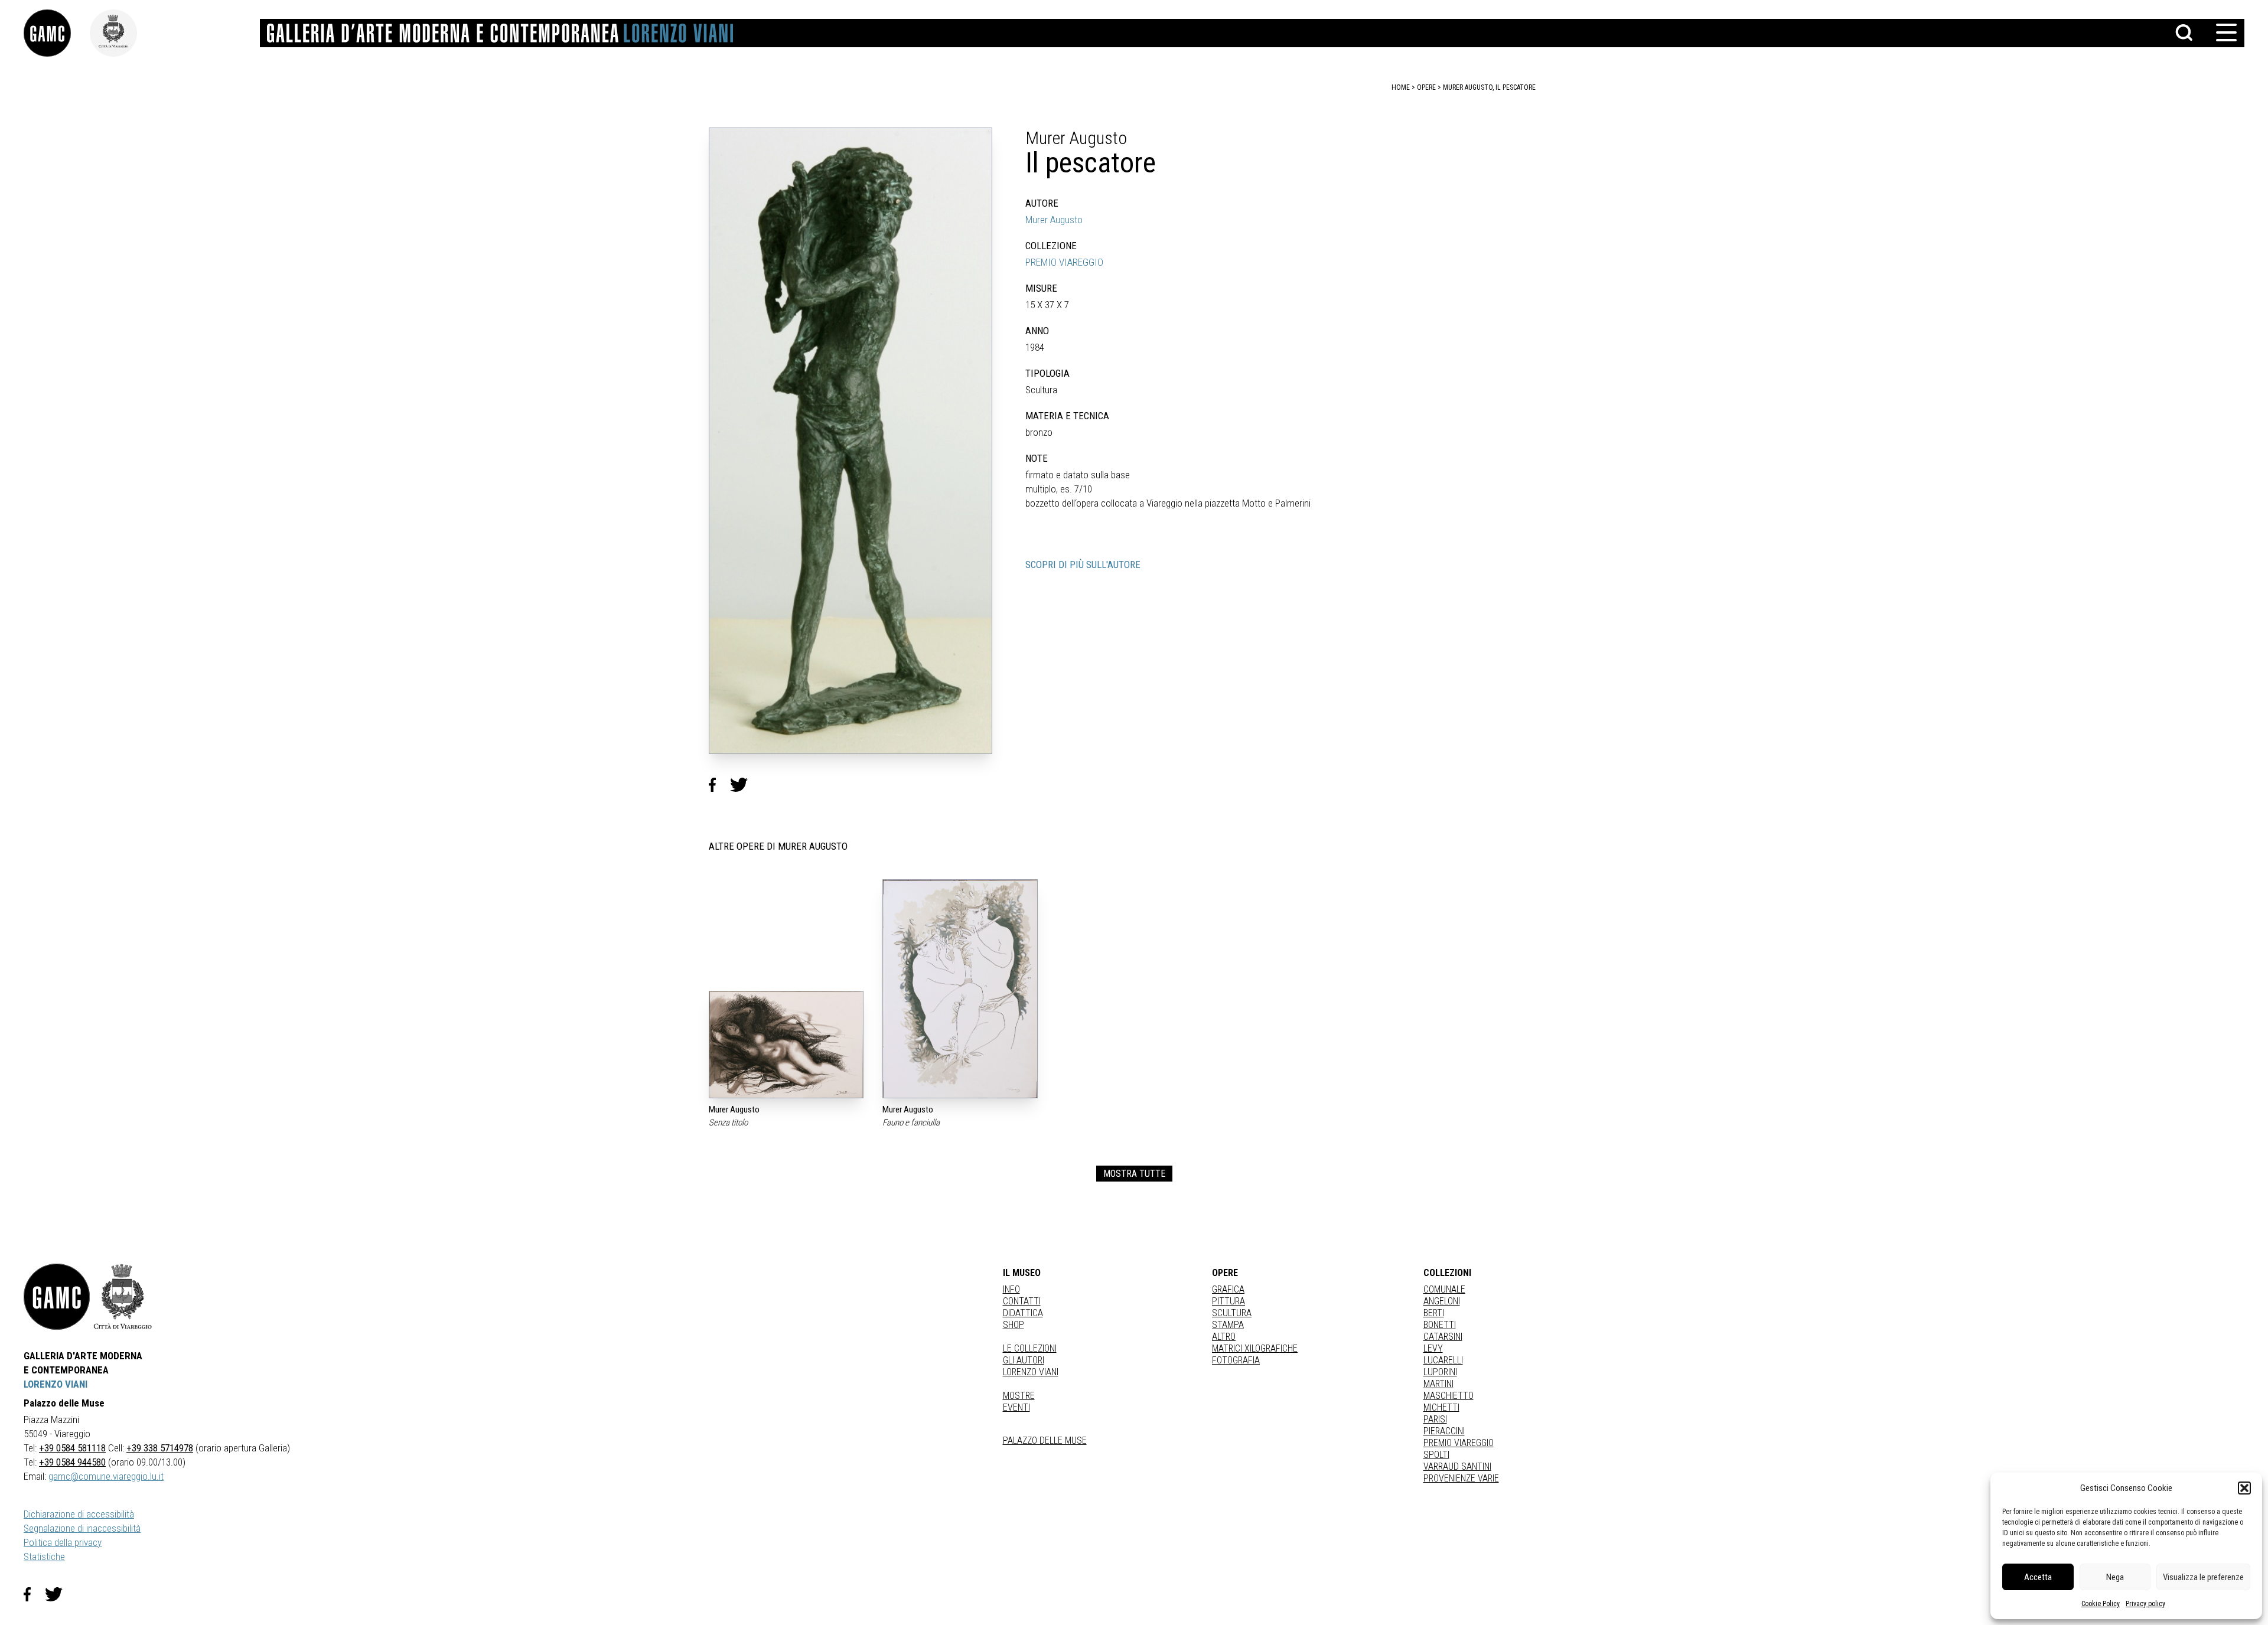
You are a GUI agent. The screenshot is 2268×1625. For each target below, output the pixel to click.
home (1401, 87)
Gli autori (1024, 1360)
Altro (1224, 1337)
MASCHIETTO (1449, 1396)
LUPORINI (1440, 1372)
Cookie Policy (2101, 1604)
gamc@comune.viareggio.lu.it (106, 1476)
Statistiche (44, 1557)
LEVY (1433, 1348)
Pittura (1228, 1301)
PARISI (1435, 1419)
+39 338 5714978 (160, 1448)
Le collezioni (1030, 1348)
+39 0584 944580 (72, 1462)
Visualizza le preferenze (2203, 1577)
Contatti (1022, 1301)
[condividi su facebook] (719, 785)
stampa (1228, 1325)
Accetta (2038, 1577)
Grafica (1228, 1289)
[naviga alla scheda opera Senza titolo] (786, 1045)
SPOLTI (1436, 1455)
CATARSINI (1443, 1337)
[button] (2244, 1488)
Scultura (1232, 1313)
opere (1426, 87)
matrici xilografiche (1255, 1348)
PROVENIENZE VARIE (1461, 1478)
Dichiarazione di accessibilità (79, 1514)
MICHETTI (1441, 1407)
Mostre (1019, 1396)
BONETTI (1440, 1325)
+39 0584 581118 (72, 1448)
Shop (1014, 1325)
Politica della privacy (63, 1542)
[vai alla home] (57, 1297)
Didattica (1023, 1313)
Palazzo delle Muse (1045, 1440)
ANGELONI (1442, 1301)
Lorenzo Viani (1031, 1372)
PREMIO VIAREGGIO (1064, 262)
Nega (2115, 1577)
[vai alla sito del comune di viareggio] (123, 1297)
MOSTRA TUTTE (1134, 1174)
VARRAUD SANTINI (1457, 1466)
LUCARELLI (1443, 1360)
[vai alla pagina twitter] (58, 1594)
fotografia (1236, 1360)
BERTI (1434, 1313)
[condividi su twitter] (744, 785)
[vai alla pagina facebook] (34, 1594)
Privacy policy (2145, 1604)
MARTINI (1438, 1384)
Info (1011, 1289)
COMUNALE (1444, 1289)
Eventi (1016, 1407)
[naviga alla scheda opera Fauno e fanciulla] (960, 989)
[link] (57, 33)
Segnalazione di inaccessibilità (82, 1528)
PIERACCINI (1444, 1431)
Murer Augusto (1054, 220)
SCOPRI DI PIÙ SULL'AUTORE (1083, 564)
